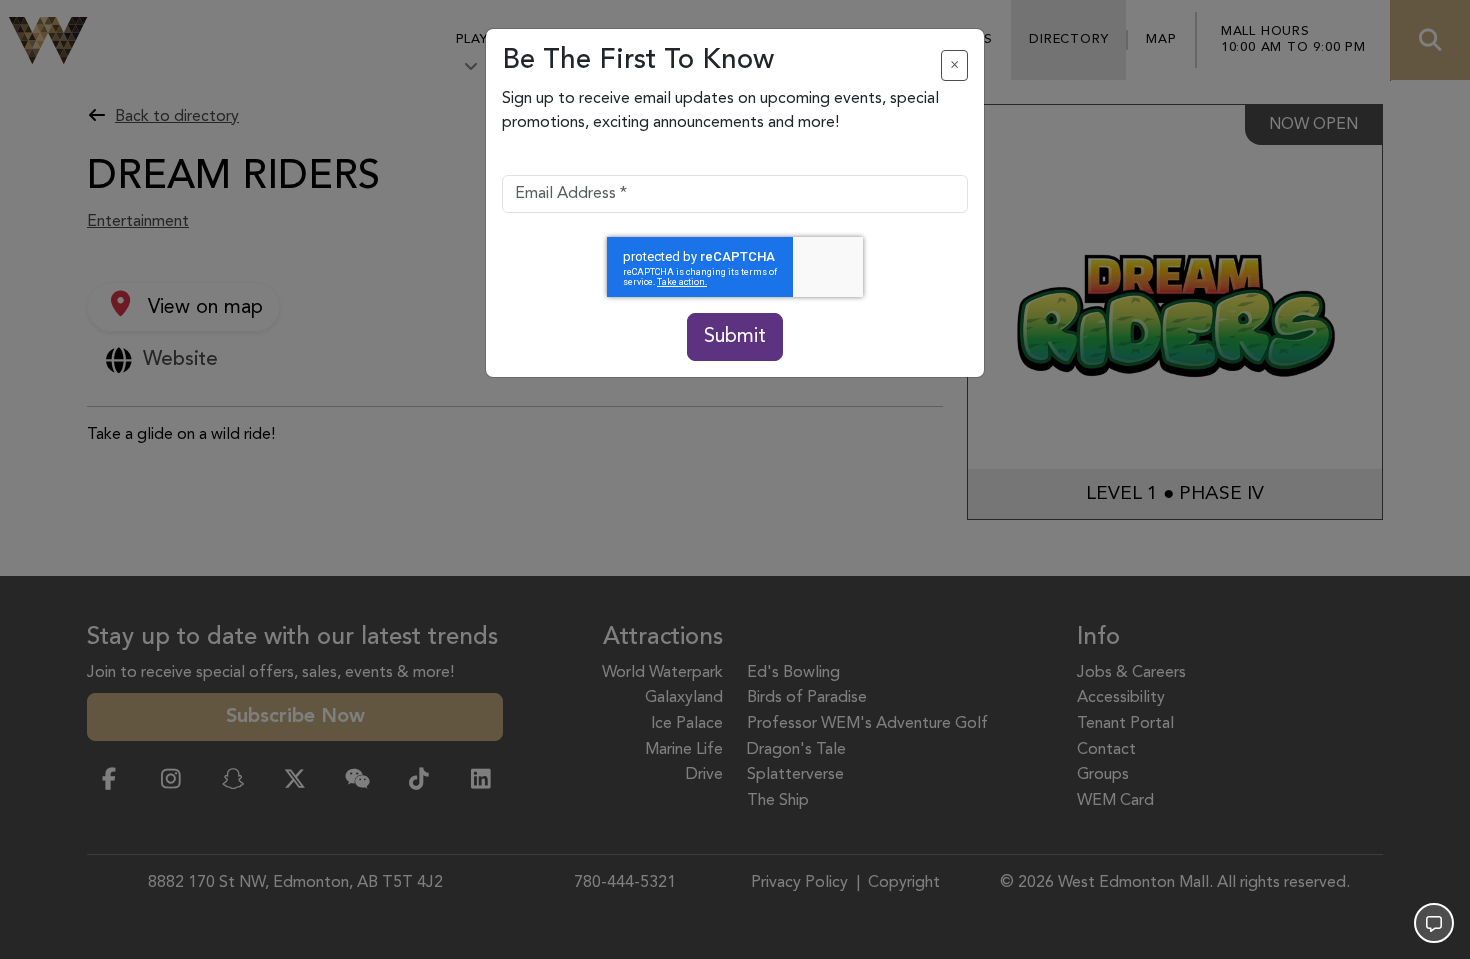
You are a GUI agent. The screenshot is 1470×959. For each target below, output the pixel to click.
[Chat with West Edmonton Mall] (1434, 923)
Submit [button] (735, 337)
